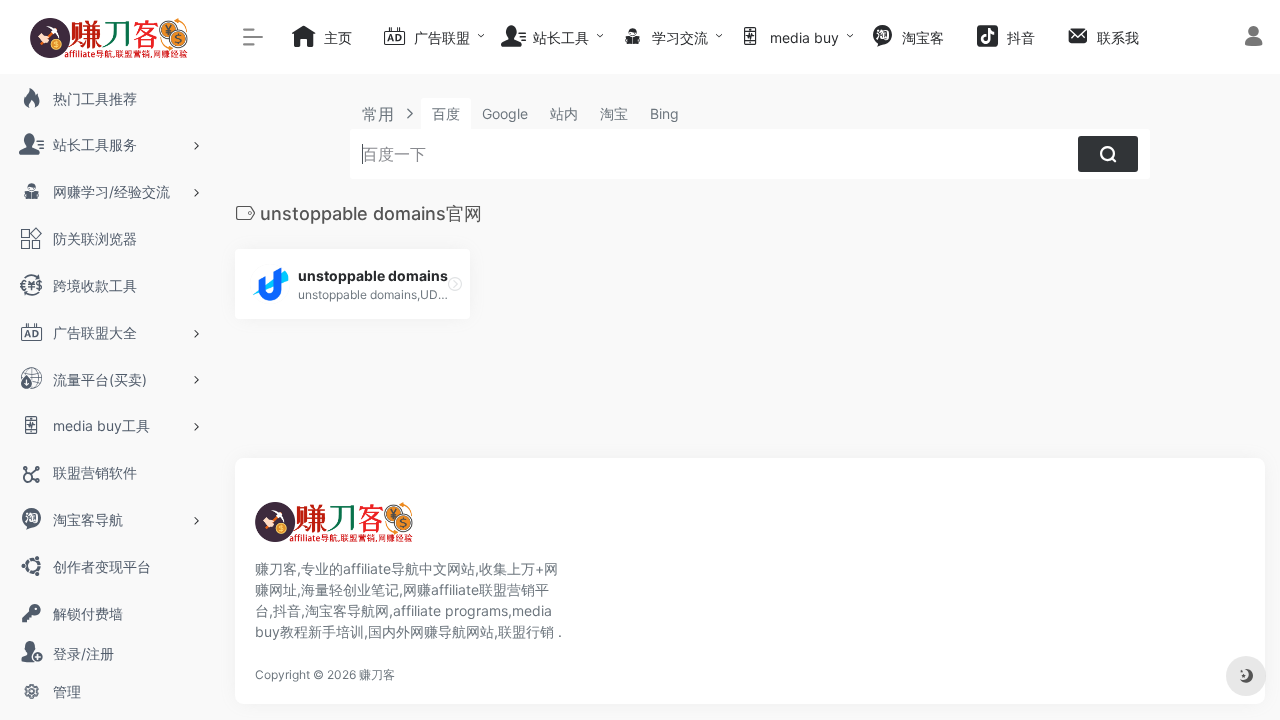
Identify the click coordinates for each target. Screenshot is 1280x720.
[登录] (1253, 38)
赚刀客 (377, 674)
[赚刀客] (335, 528)
